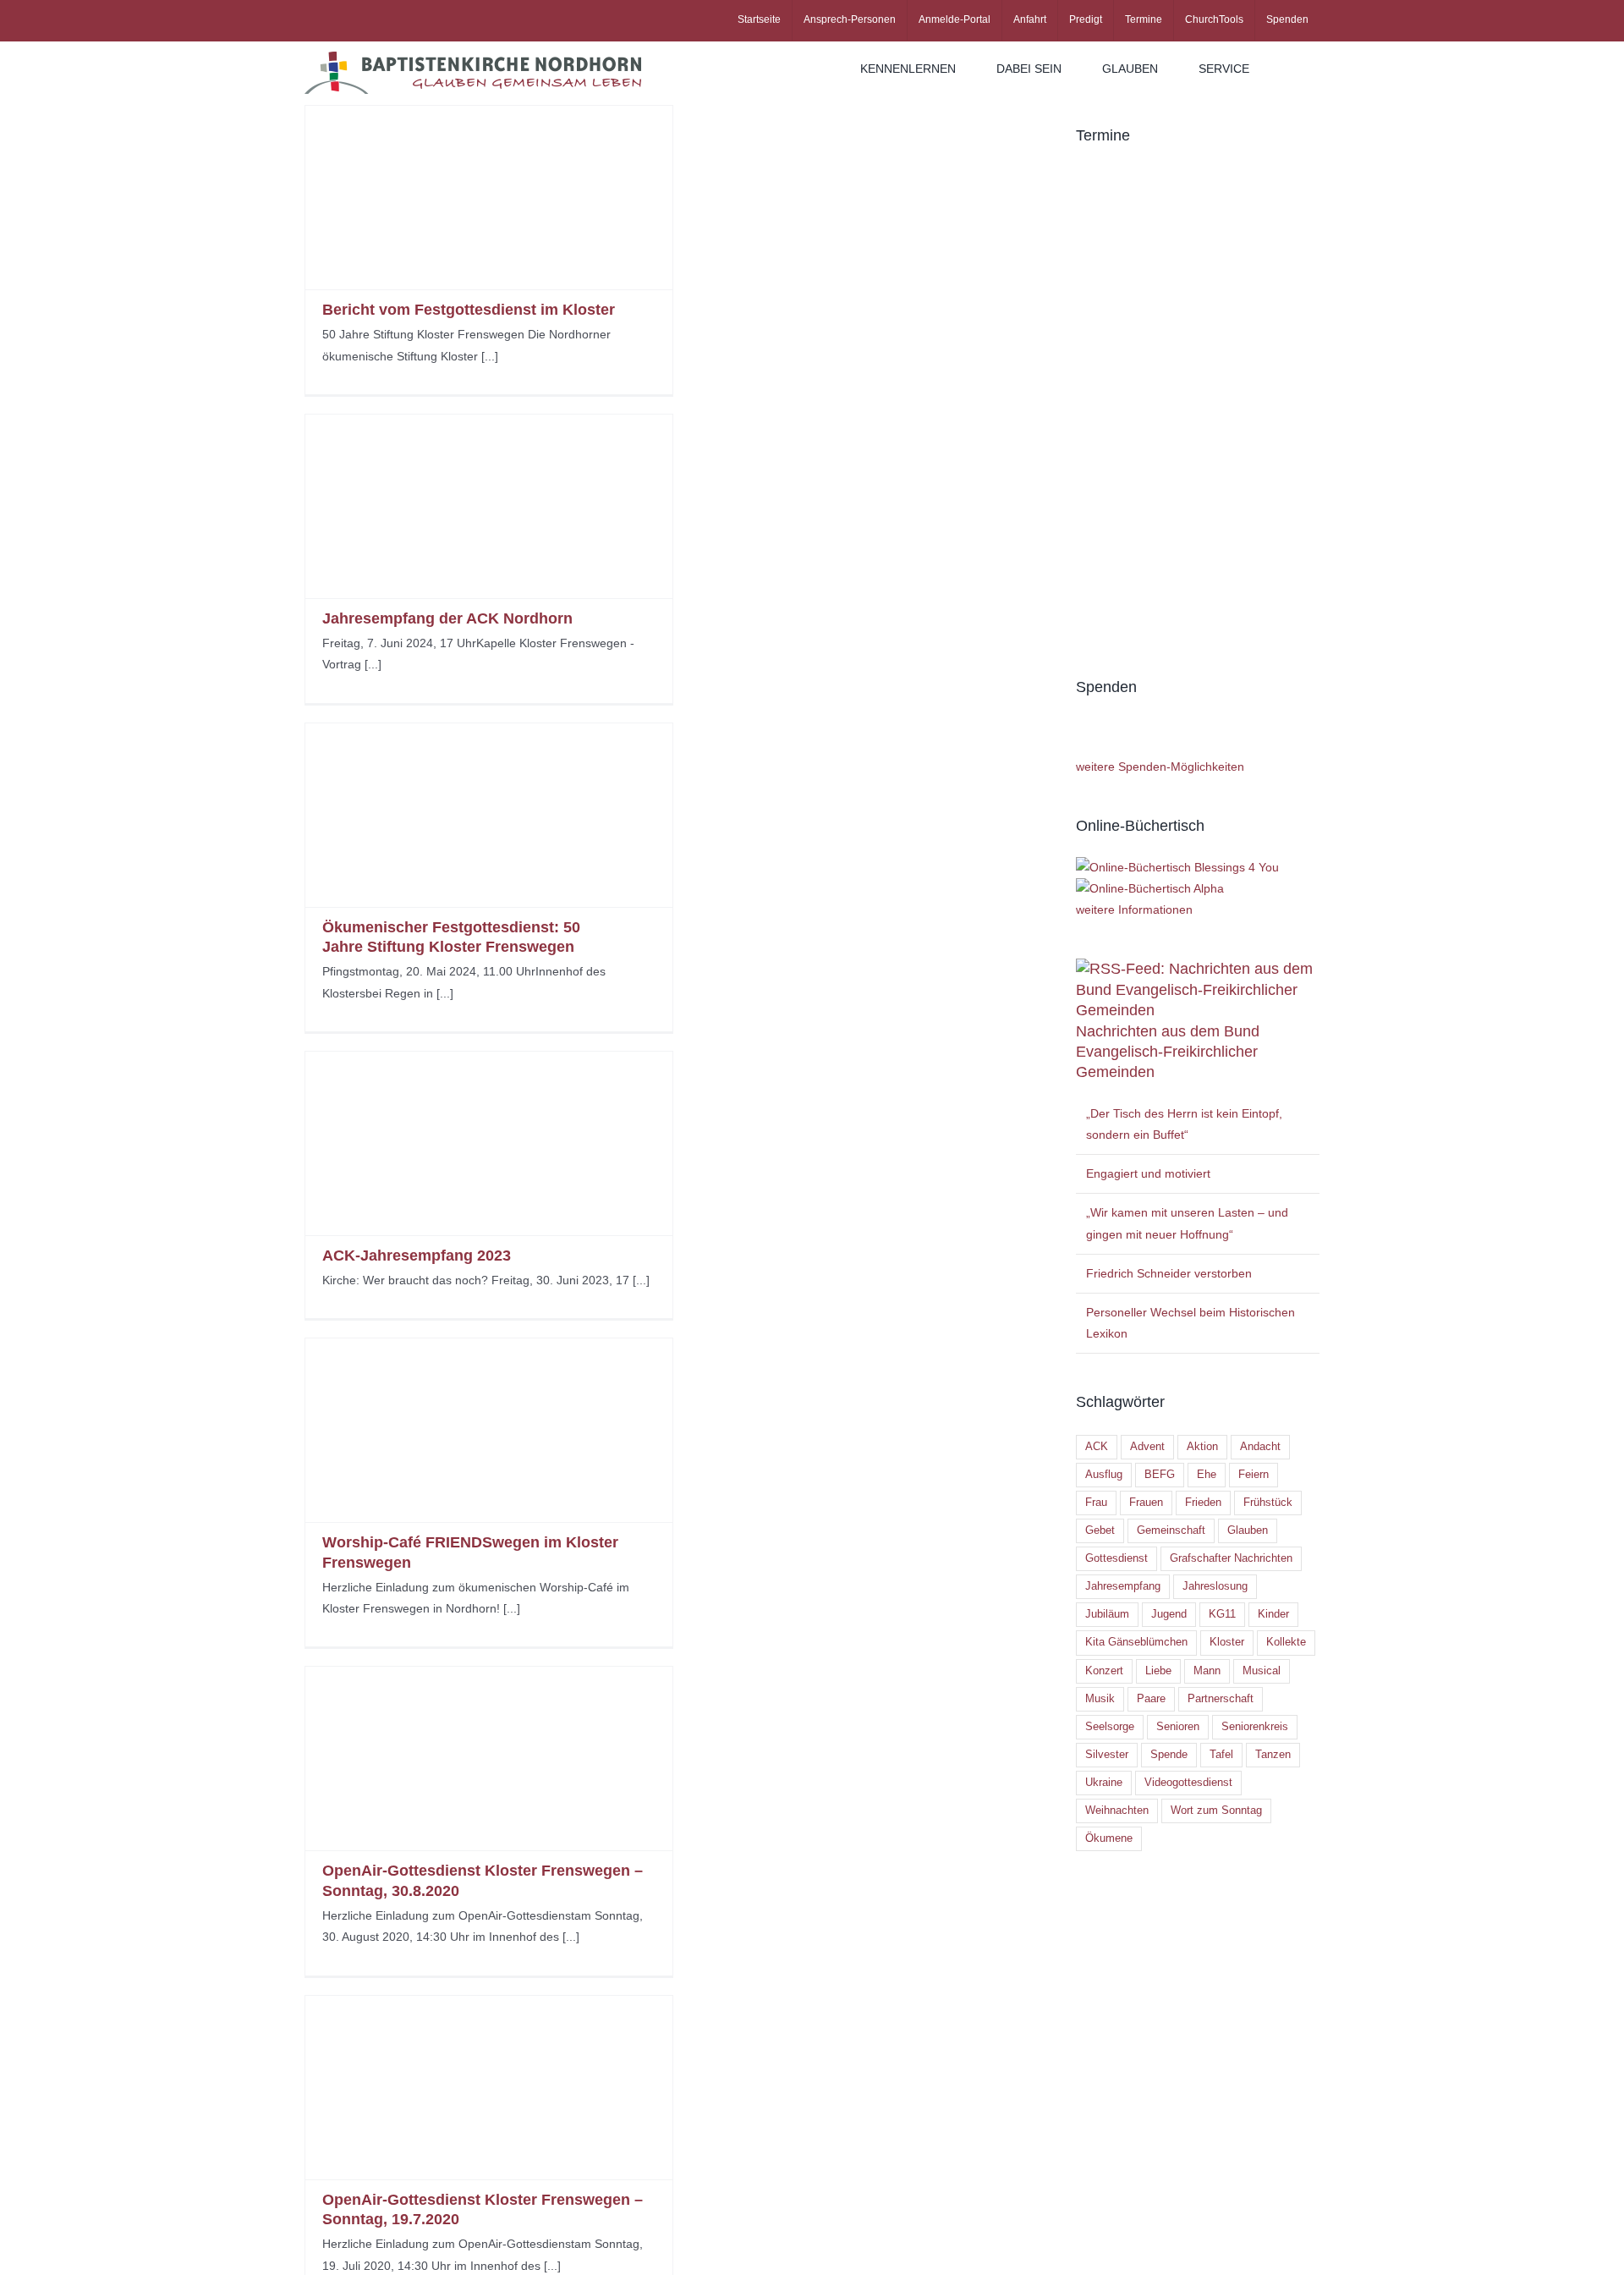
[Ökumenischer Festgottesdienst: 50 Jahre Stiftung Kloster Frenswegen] (489, 815)
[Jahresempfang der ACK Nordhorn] (489, 506)
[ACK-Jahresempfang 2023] (489, 1143)
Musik (1100, 1699)
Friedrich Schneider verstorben (1169, 1273)
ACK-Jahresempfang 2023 (417, 1256)
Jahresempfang (1123, 1586)
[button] (1295, 69)
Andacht (1260, 1447)
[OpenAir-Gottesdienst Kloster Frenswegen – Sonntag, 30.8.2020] (489, 1758)
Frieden (1203, 1503)
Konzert (1104, 1671)
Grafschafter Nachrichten (1231, 1558)
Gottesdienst (1116, 1558)
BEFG (1160, 1475)
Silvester (1107, 1755)
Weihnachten (1117, 1811)
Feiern (1254, 1475)
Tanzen (1273, 1755)
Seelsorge (1110, 1727)
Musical (1262, 1671)
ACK (1097, 1447)
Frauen (1146, 1503)
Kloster (1227, 1642)
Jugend (1169, 1614)
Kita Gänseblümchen (1136, 1642)
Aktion (1202, 1447)
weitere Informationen (1134, 909)
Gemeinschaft (1171, 1530)
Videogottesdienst (1188, 1783)
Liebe (1158, 1671)
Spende (1169, 1755)
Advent (1147, 1447)
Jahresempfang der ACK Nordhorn (447, 618)
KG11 (1222, 1614)
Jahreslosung (1215, 1586)
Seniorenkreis (1255, 1727)
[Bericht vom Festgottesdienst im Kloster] (489, 198)
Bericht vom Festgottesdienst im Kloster (469, 310)
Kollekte (1286, 1642)
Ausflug (1104, 1475)
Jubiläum (1107, 1614)
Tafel (1221, 1755)
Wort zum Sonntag (1216, 1811)
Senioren (1178, 1727)
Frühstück (1268, 1503)
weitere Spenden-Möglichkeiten (1160, 767)
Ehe (1207, 1475)
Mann (1207, 1671)
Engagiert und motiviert (1148, 1173)
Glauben (1248, 1530)
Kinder (1273, 1614)
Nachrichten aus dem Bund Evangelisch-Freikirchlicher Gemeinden (1168, 1052)
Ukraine (1104, 1783)
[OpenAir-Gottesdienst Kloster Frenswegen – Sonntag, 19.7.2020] (489, 2088)
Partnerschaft (1221, 1699)
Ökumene (1109, 1838)
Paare (1151, 1699)
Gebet (1100, 1530)
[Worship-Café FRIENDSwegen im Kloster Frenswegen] (489, 1430)
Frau (1096, 1503)
